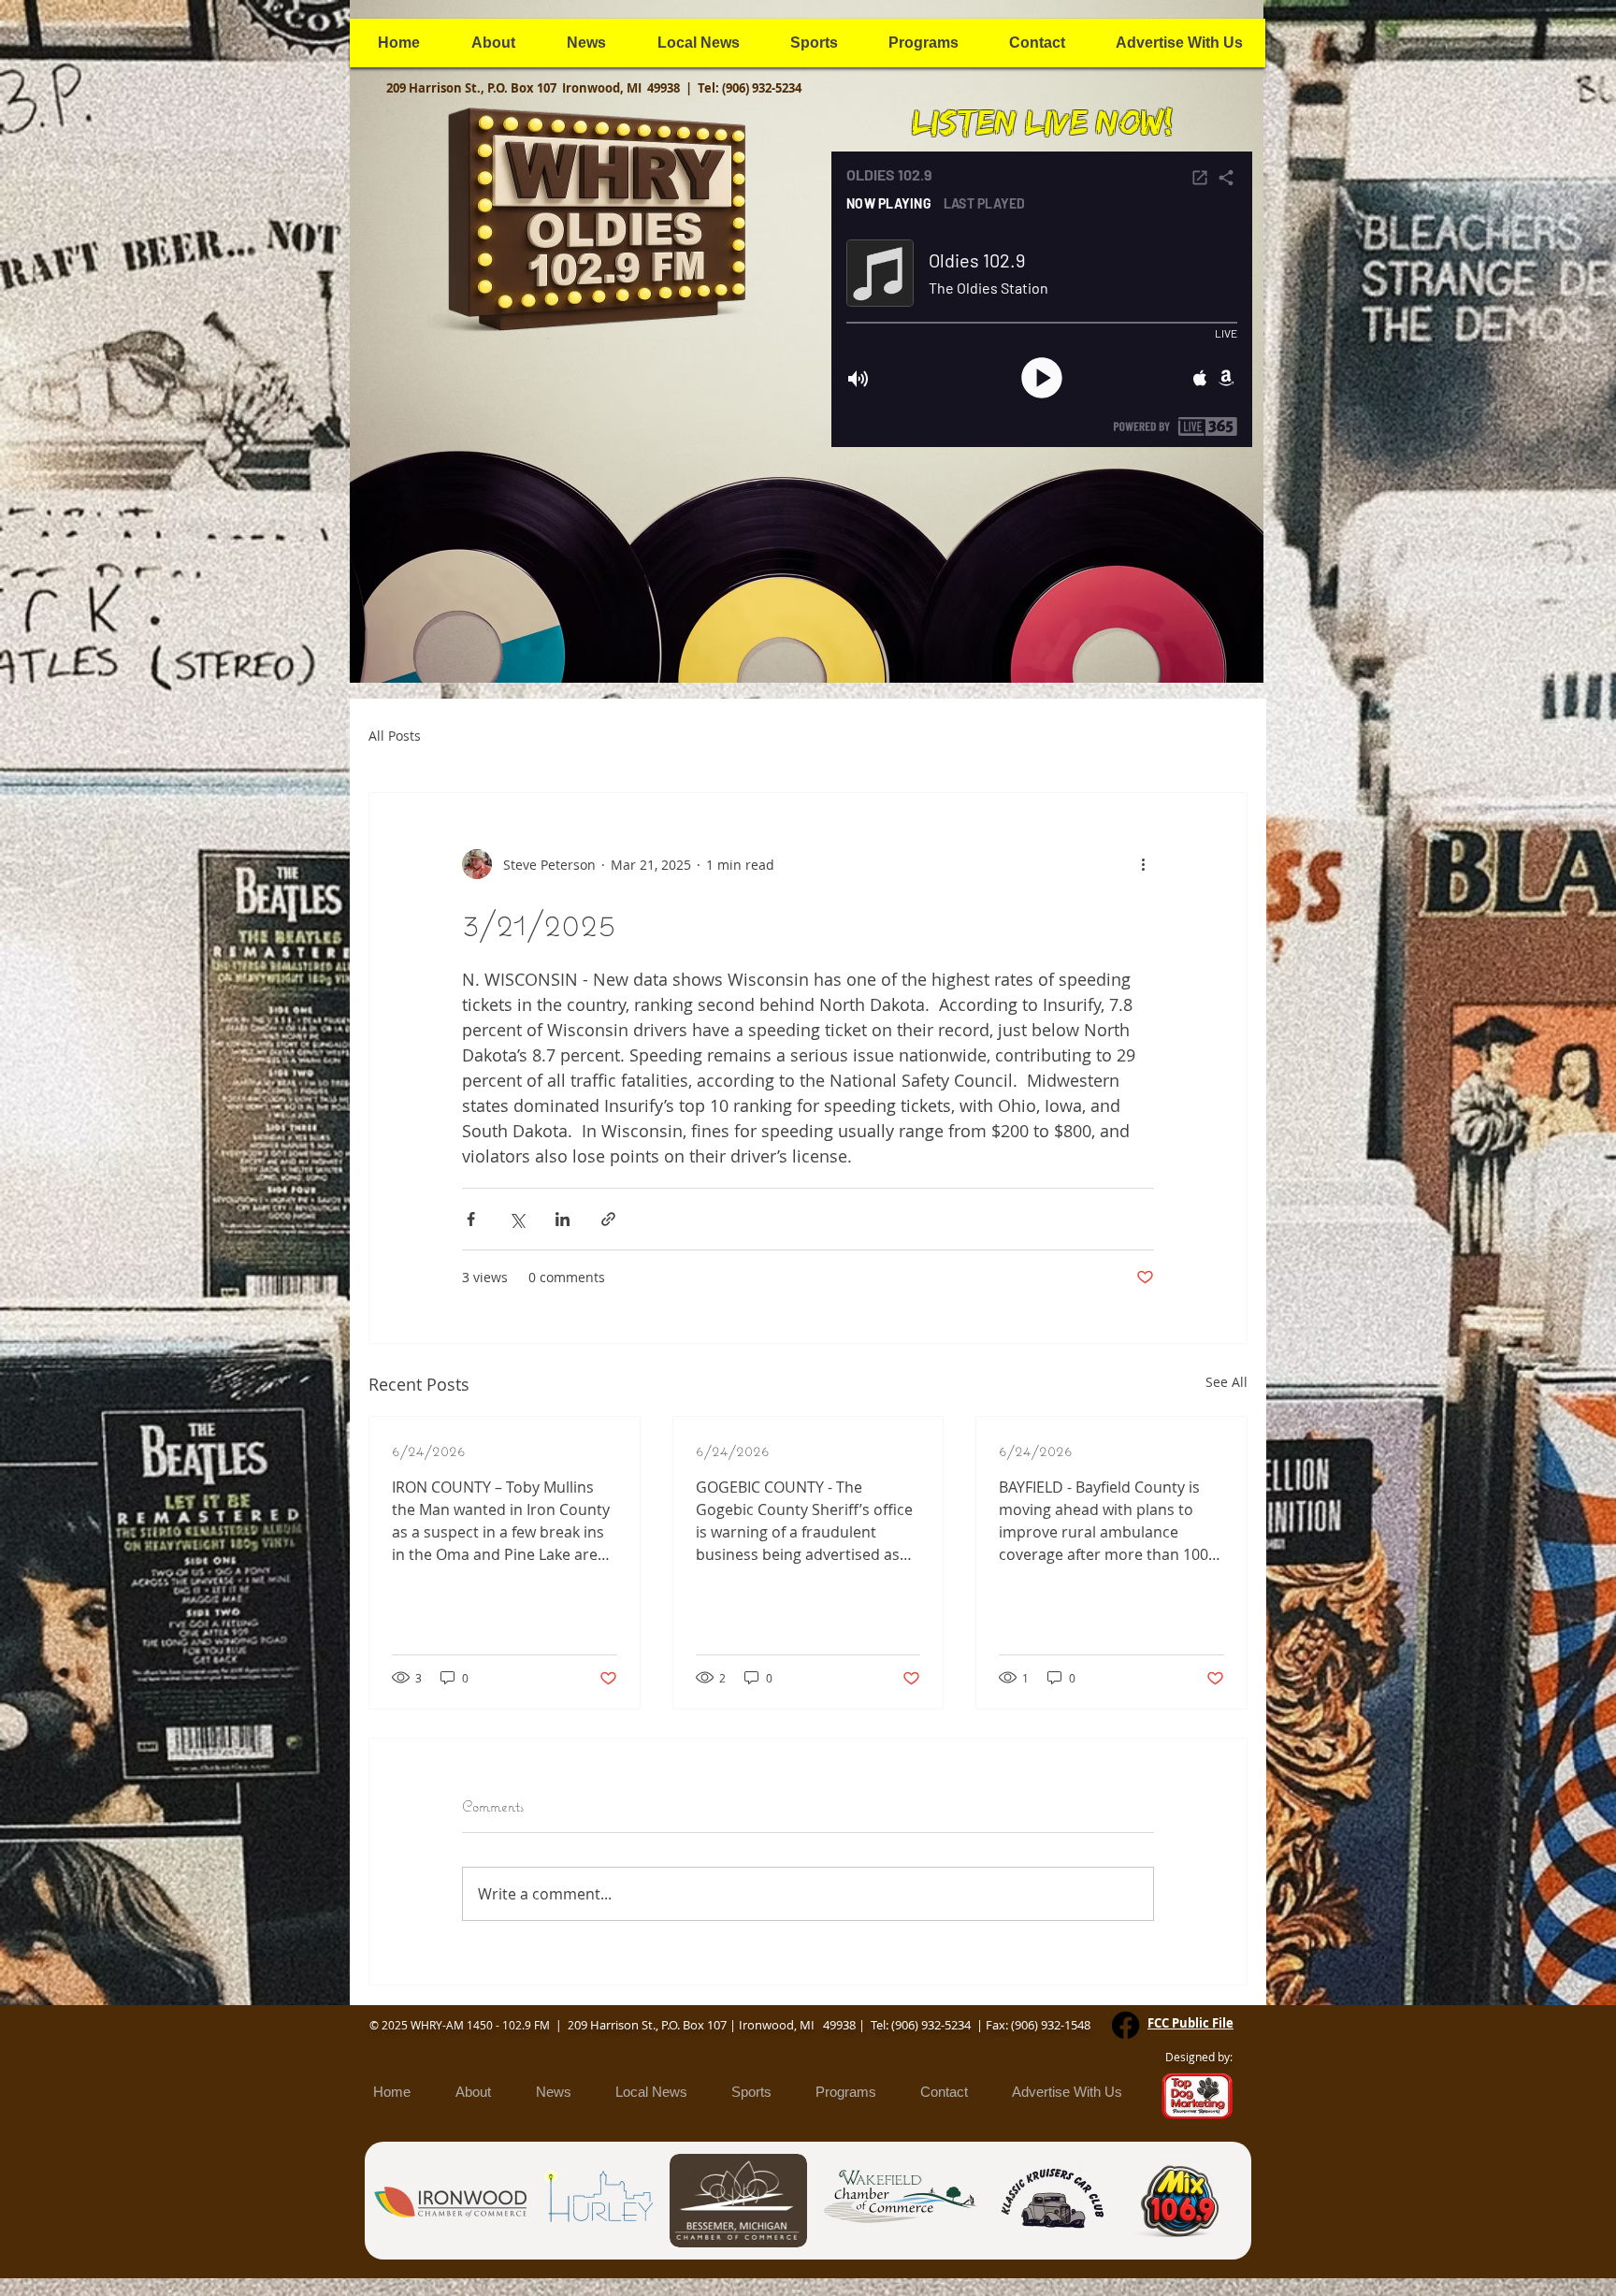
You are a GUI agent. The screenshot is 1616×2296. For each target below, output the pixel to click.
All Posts (395, 736)
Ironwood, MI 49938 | (630, 88)
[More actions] (1143, 864)
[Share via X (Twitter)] (517, 1219)
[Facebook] (1125, 2025)
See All (1226, 1382)
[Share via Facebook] (471, 1219)
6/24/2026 (429, 1450)
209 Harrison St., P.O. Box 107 (474, 88)
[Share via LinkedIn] (563, 1219)
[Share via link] (608, 1219)
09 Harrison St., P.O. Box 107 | (656, 2025)
